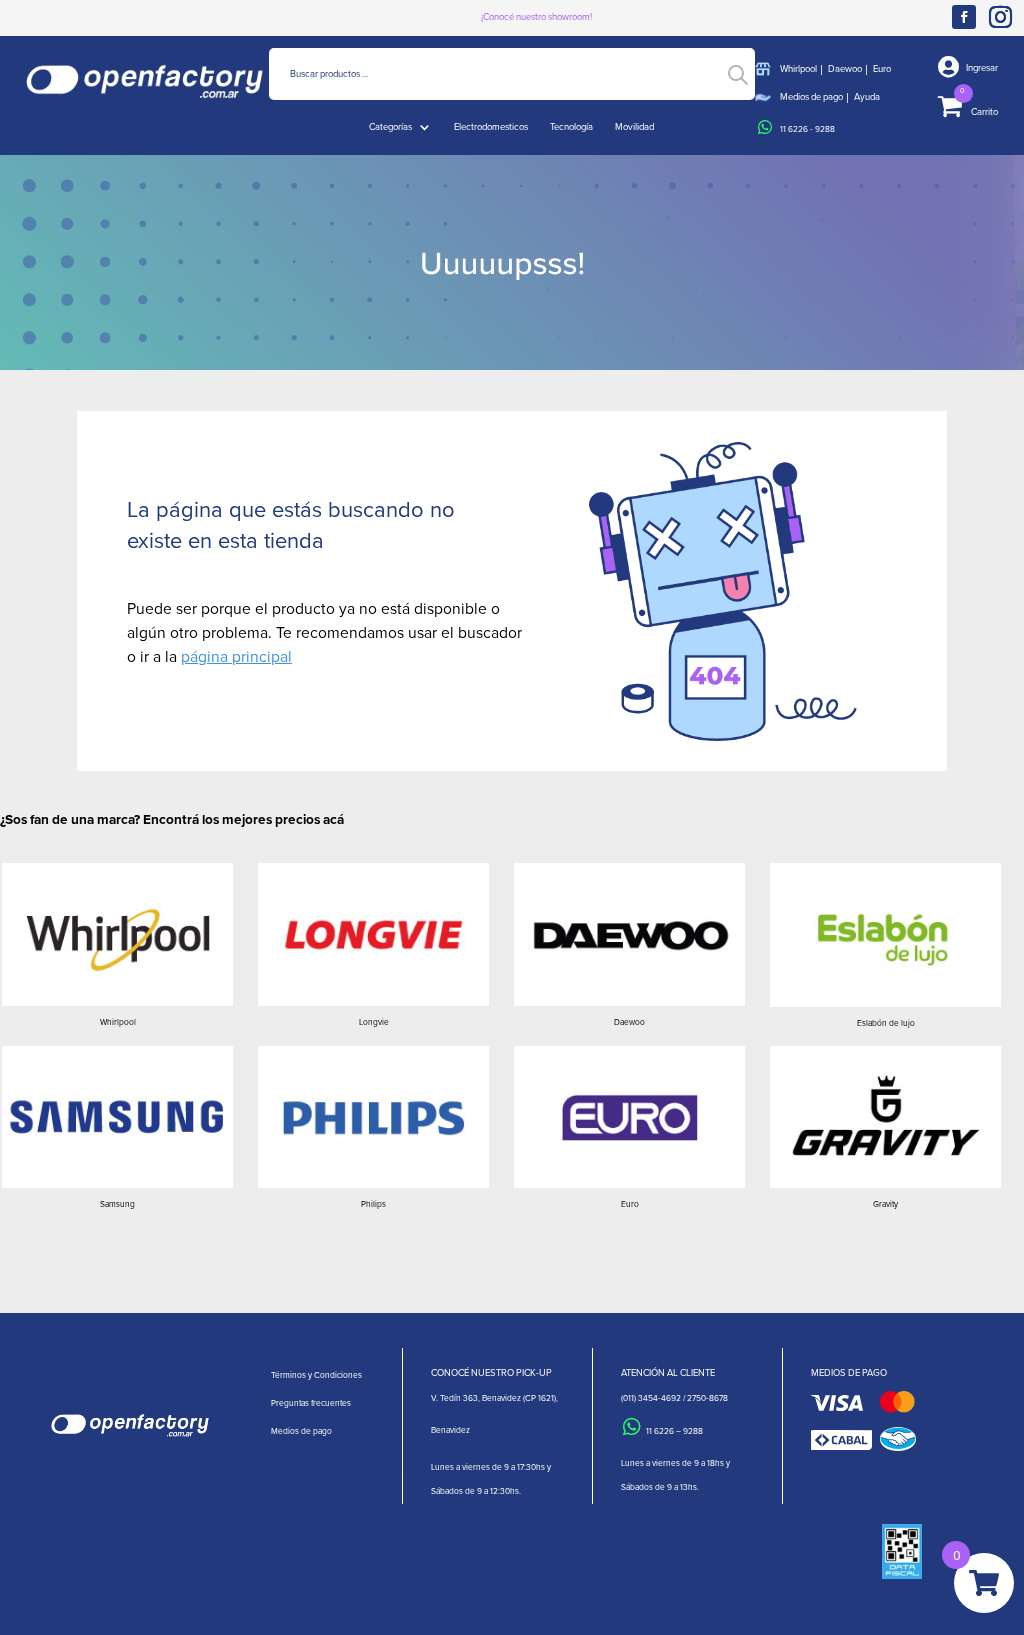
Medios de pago (811, 96)
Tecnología (571, 126)
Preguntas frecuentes (311, 1403)
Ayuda (867, 96)
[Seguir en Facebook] (964, 17)
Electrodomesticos (491, 126)
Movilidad (634, 126)
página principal (236, 656)
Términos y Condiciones (316, 1375)
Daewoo (845, 68)
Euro (882, 68)
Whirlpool (798, 68)
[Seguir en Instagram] (1004, 17)
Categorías (390, 126)
